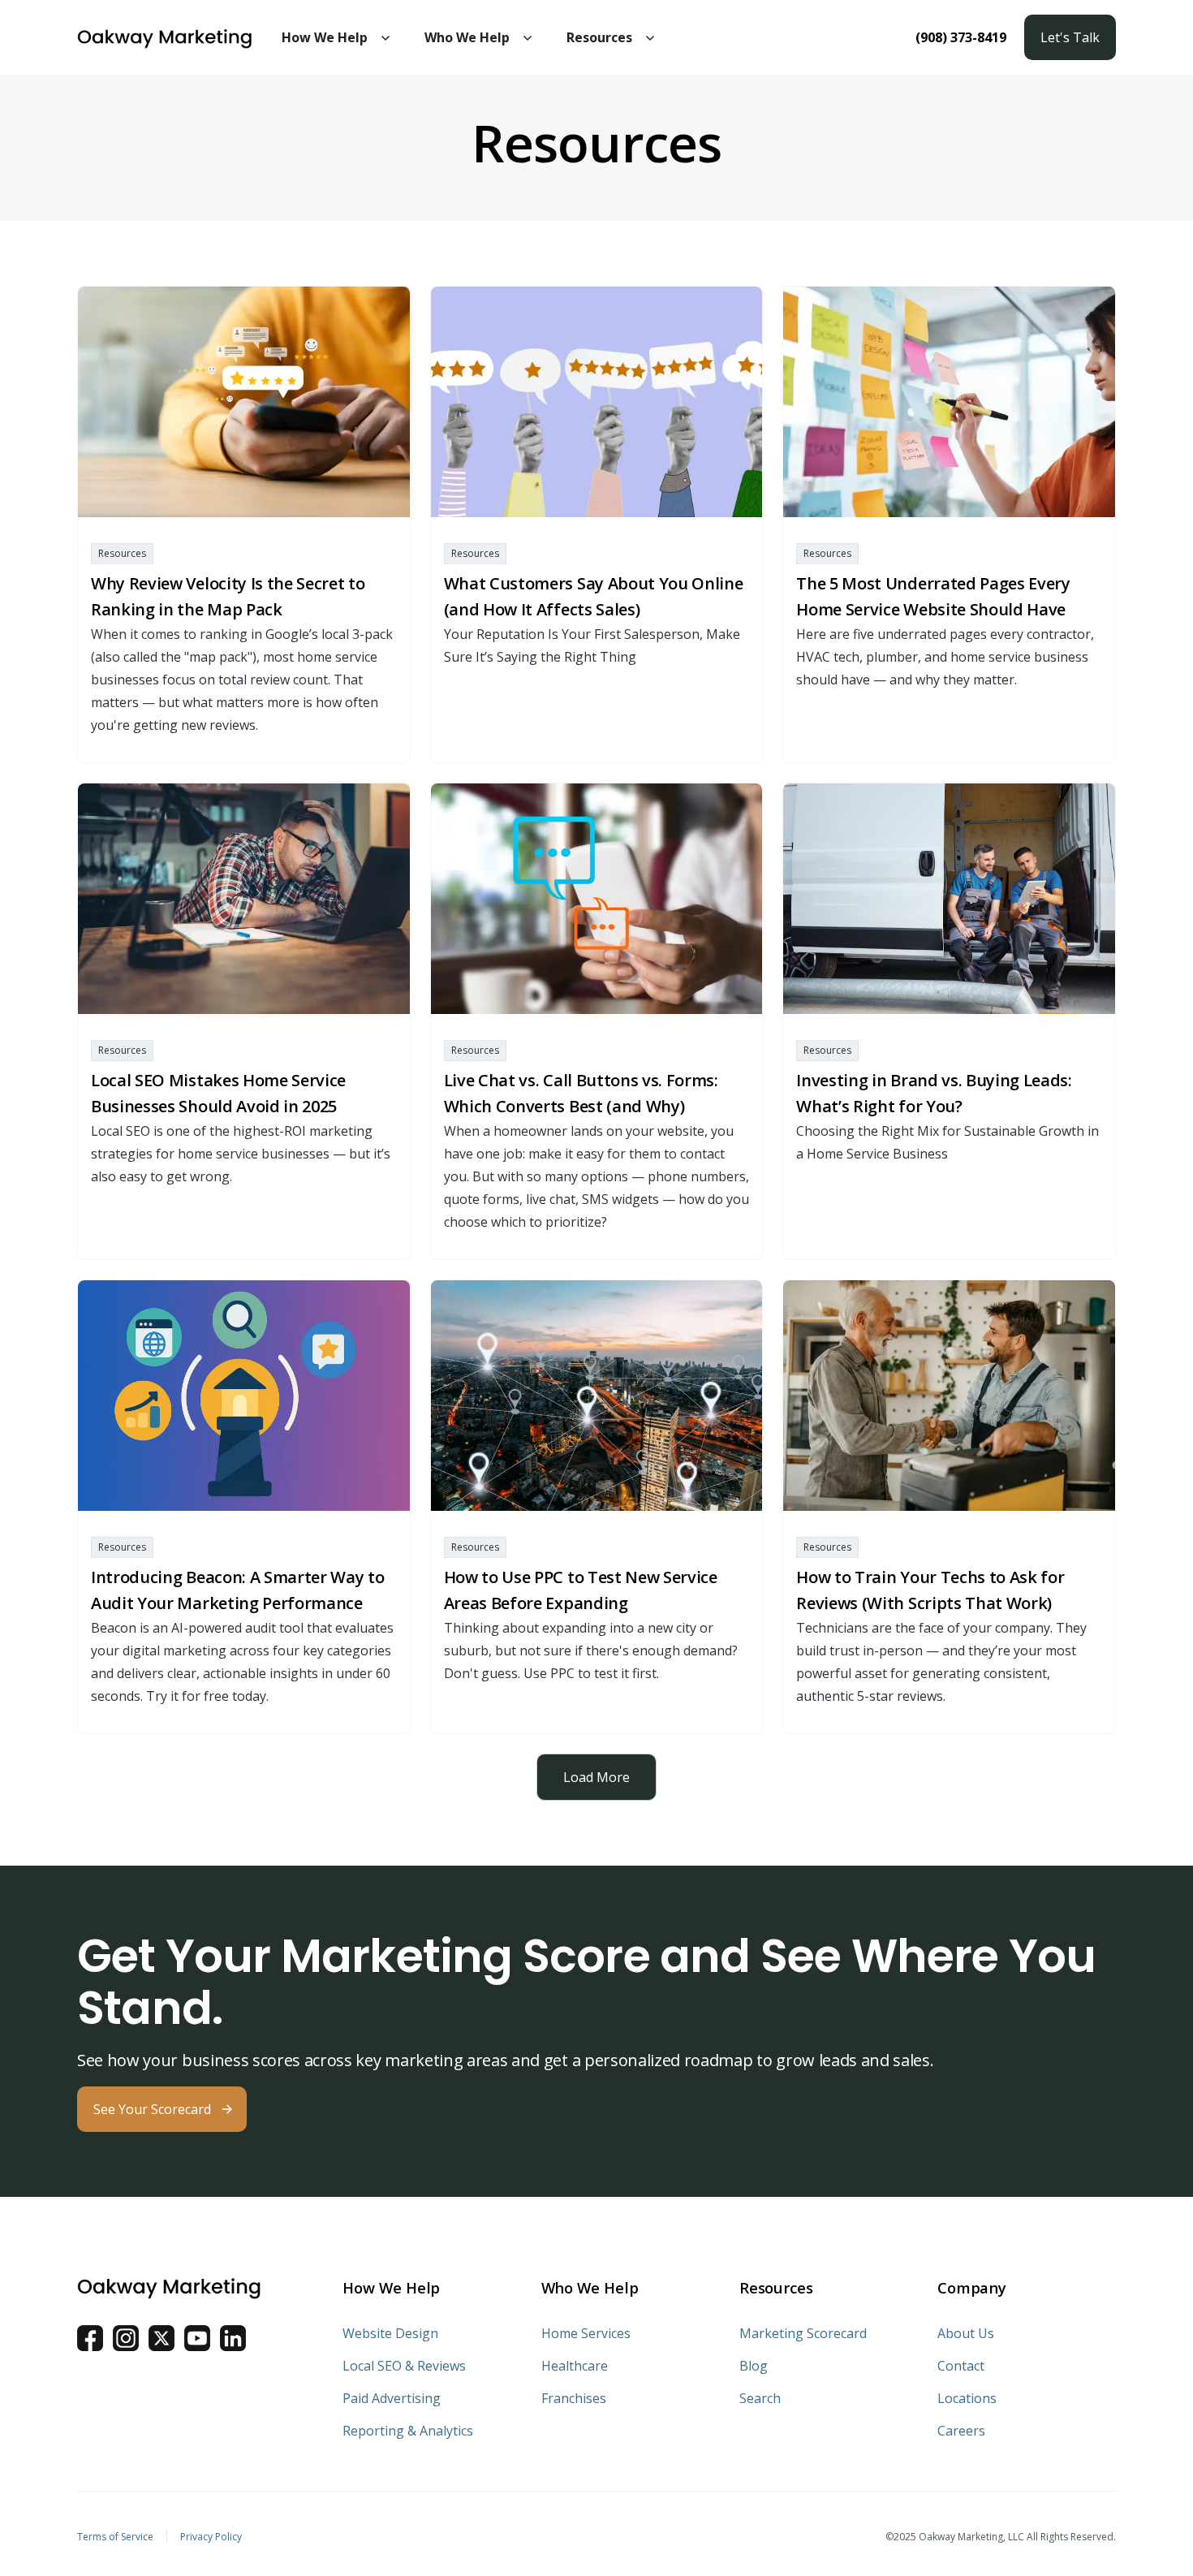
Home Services (586, 2333)
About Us (966, 2333)
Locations (967, 2398)
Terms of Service (115, 2537)
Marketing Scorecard (803, 2333)
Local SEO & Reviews (404, 2366)
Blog (754, 2366)
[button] (337, 37)
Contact (961, 2366)
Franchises (574, 2398)
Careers (961, 2431)
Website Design (390, 2333)
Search (760, 2398)
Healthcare (575, 2366)
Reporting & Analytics (408, 2431)
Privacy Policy (211, 2537)
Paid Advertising (392, 2398)
